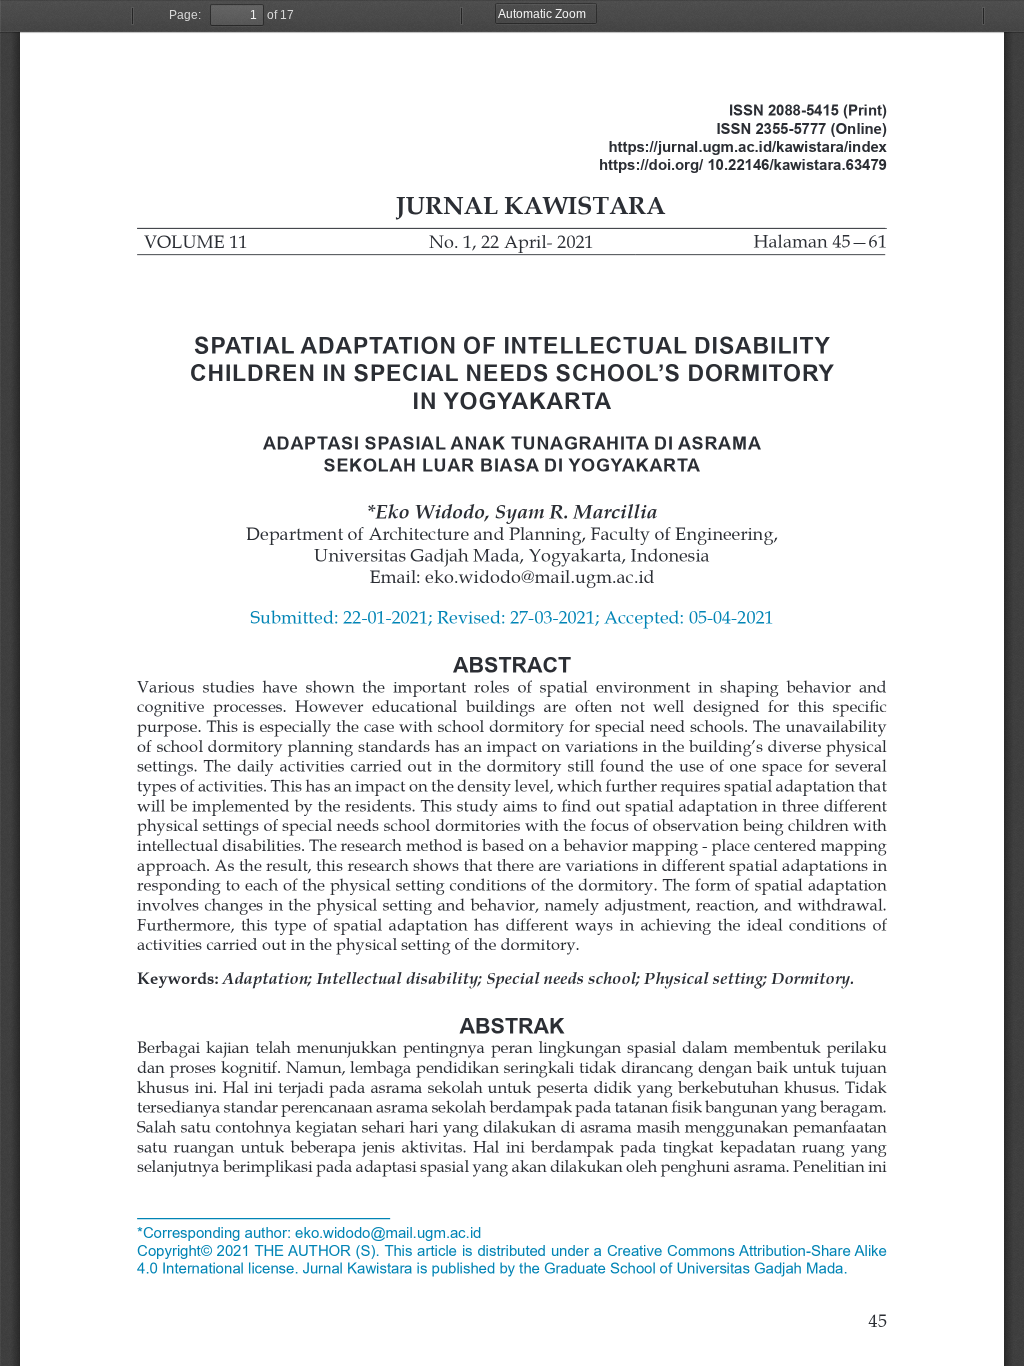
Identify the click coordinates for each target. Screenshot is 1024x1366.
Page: (185, 15)
